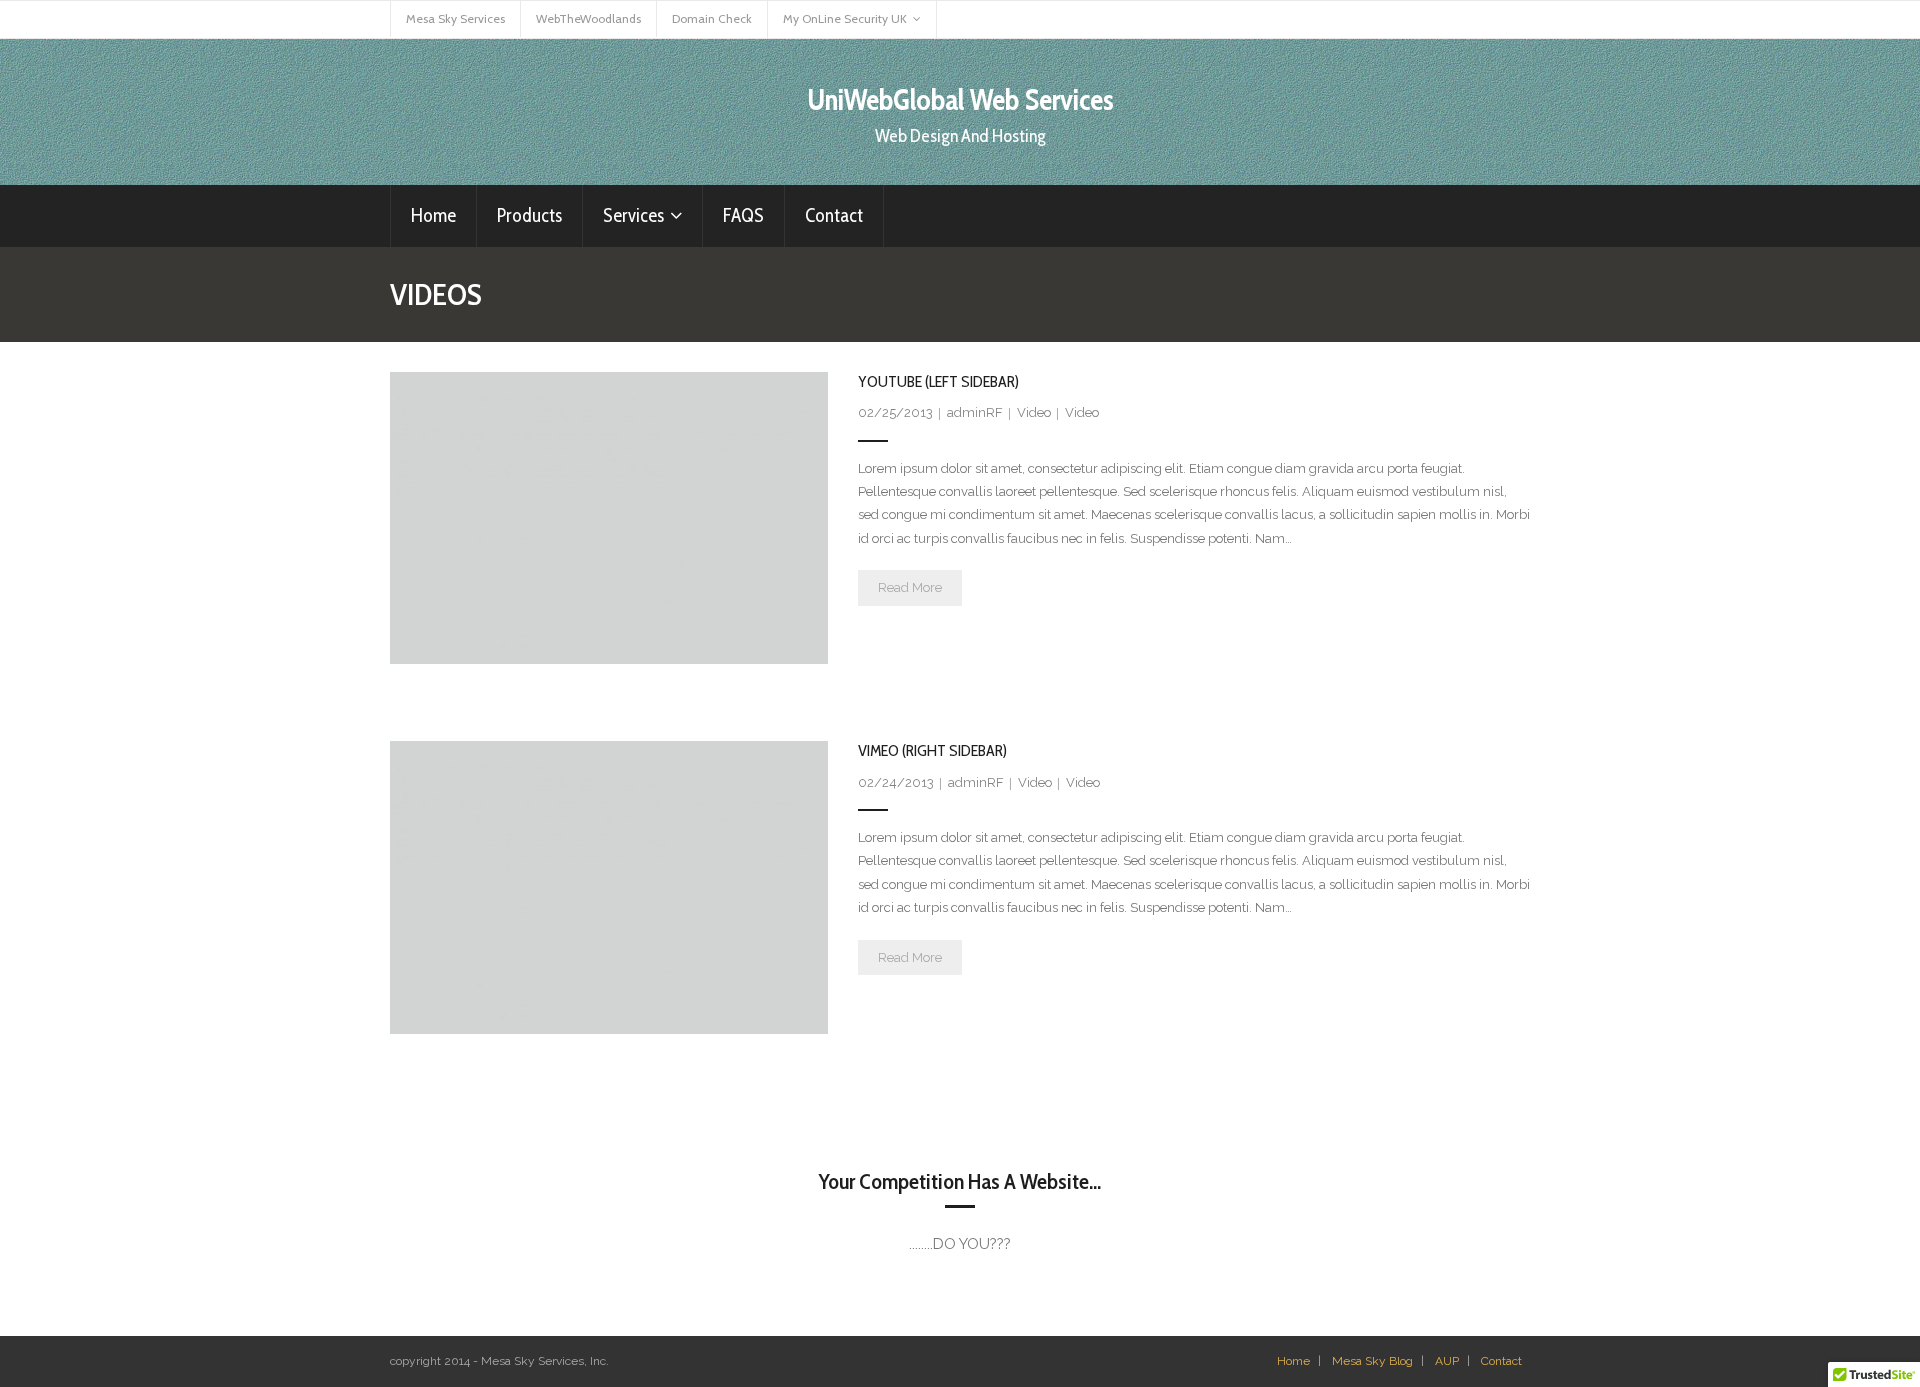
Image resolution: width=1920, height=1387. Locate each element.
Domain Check (712, 18)
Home (1293, 1361)
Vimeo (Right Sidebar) (932, 750)
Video (1034, 412)
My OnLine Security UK (845, 18)
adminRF (975, 412)
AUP (1447, 1361)
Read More (910, 587)
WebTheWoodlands (588, 18)
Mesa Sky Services (455, 18)
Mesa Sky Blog (1372, 1361)
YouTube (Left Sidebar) (938, 381)
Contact (1501, 1361)
